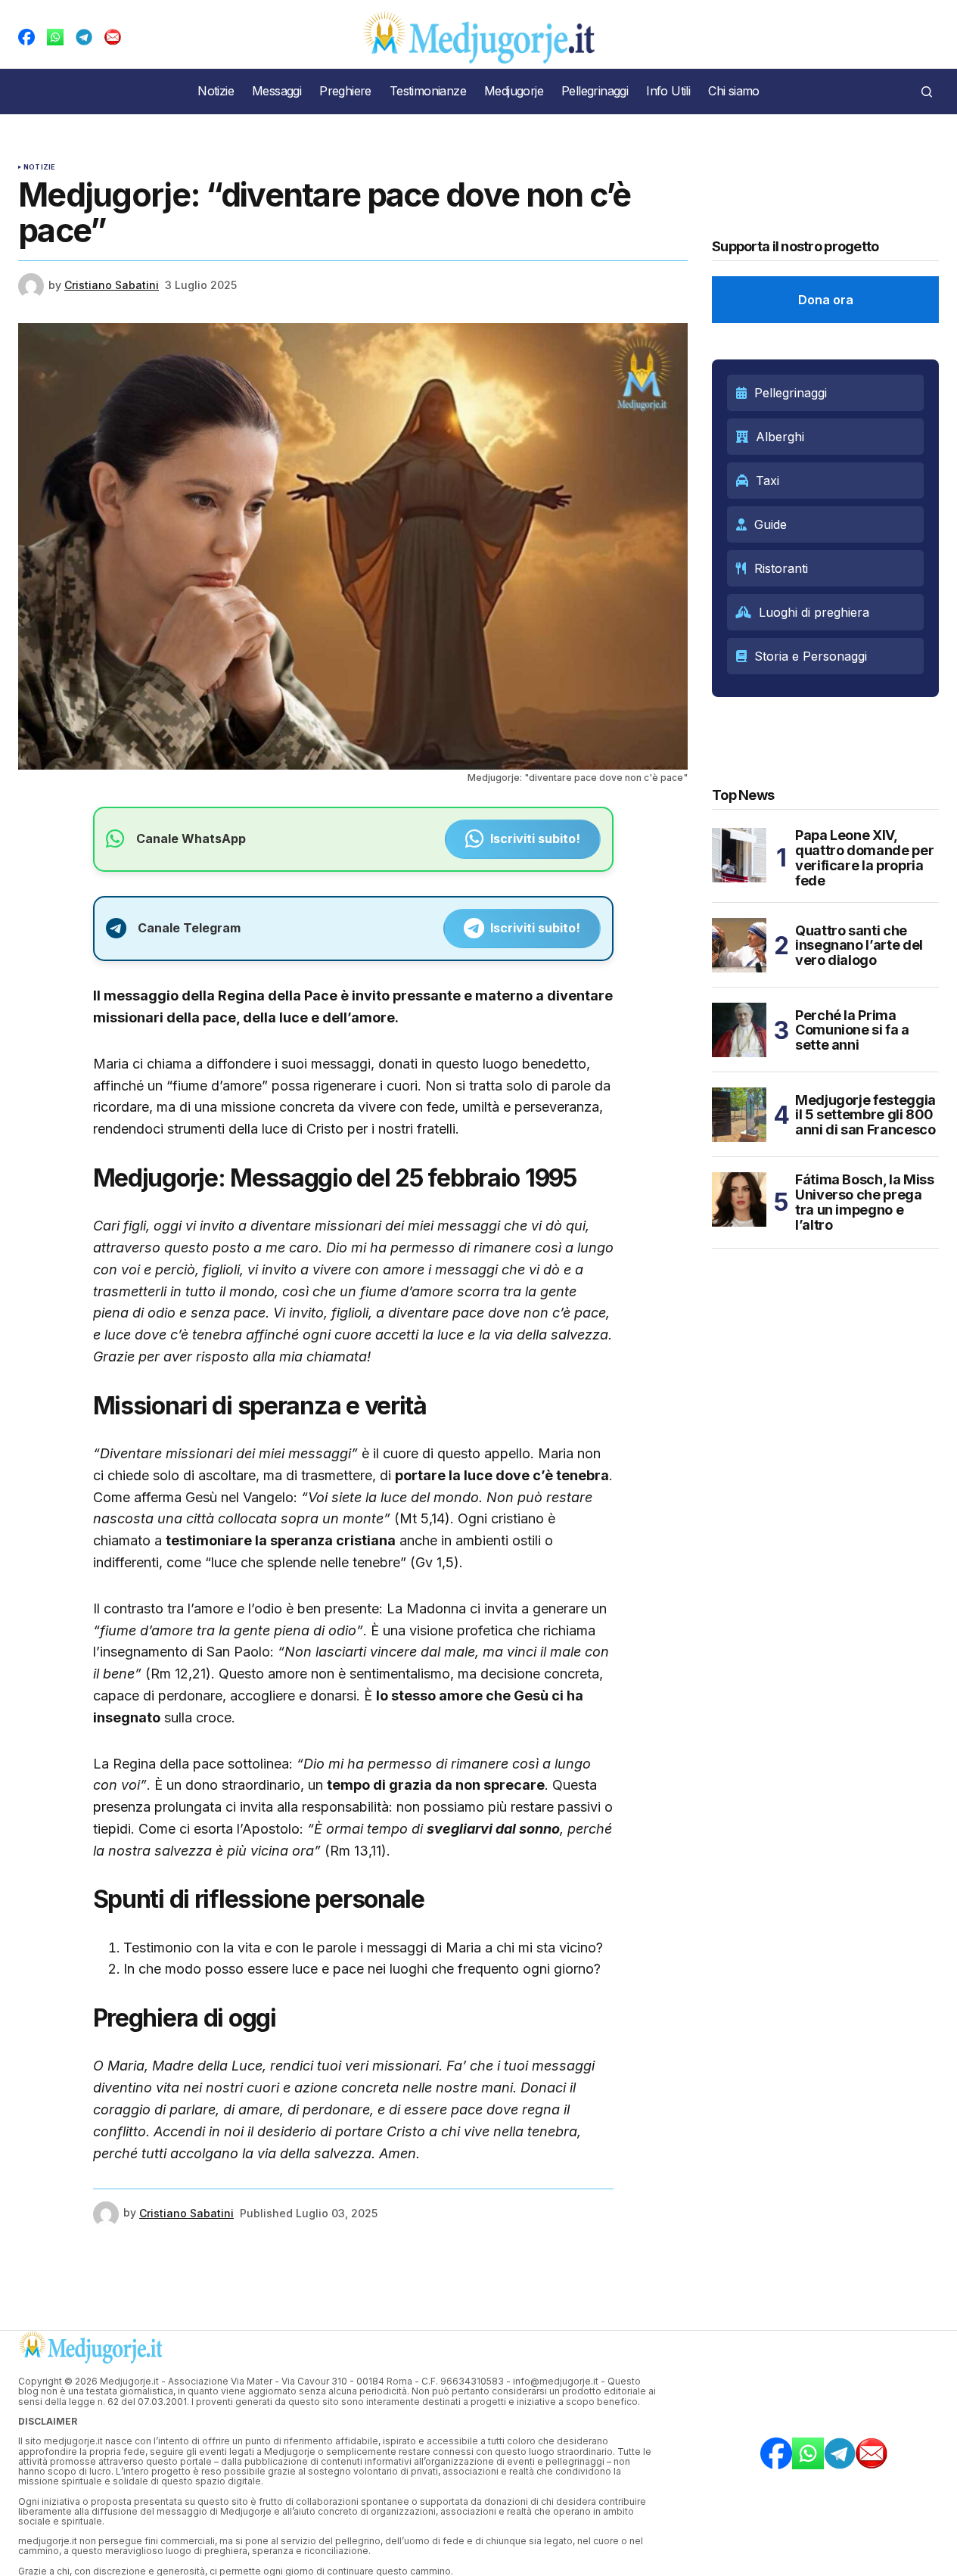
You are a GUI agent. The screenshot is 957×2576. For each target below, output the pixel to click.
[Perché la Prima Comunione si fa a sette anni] (739, 1030)
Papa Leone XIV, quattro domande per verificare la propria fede (864, 858)
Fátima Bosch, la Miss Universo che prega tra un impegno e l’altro (864, 1202)
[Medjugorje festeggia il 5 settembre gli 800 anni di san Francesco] (739, 1115)
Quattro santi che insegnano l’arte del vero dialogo (859, 946)
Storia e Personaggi (811, 656)
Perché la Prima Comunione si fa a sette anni (852, 1030)
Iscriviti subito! (535, 838)
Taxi (767, 481)
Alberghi (780, 437)
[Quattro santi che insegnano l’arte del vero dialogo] (739, 945)
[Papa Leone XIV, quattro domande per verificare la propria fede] (739, 855)
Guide (771, 524)
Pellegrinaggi (791, 393)
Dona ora (826, 300)
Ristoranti (781, 568)
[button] (927, 92)
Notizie (39, 167)
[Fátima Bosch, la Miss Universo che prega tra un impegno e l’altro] (739, 1199)
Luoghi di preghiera (814, 612)
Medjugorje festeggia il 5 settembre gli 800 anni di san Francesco (865, 1115)
